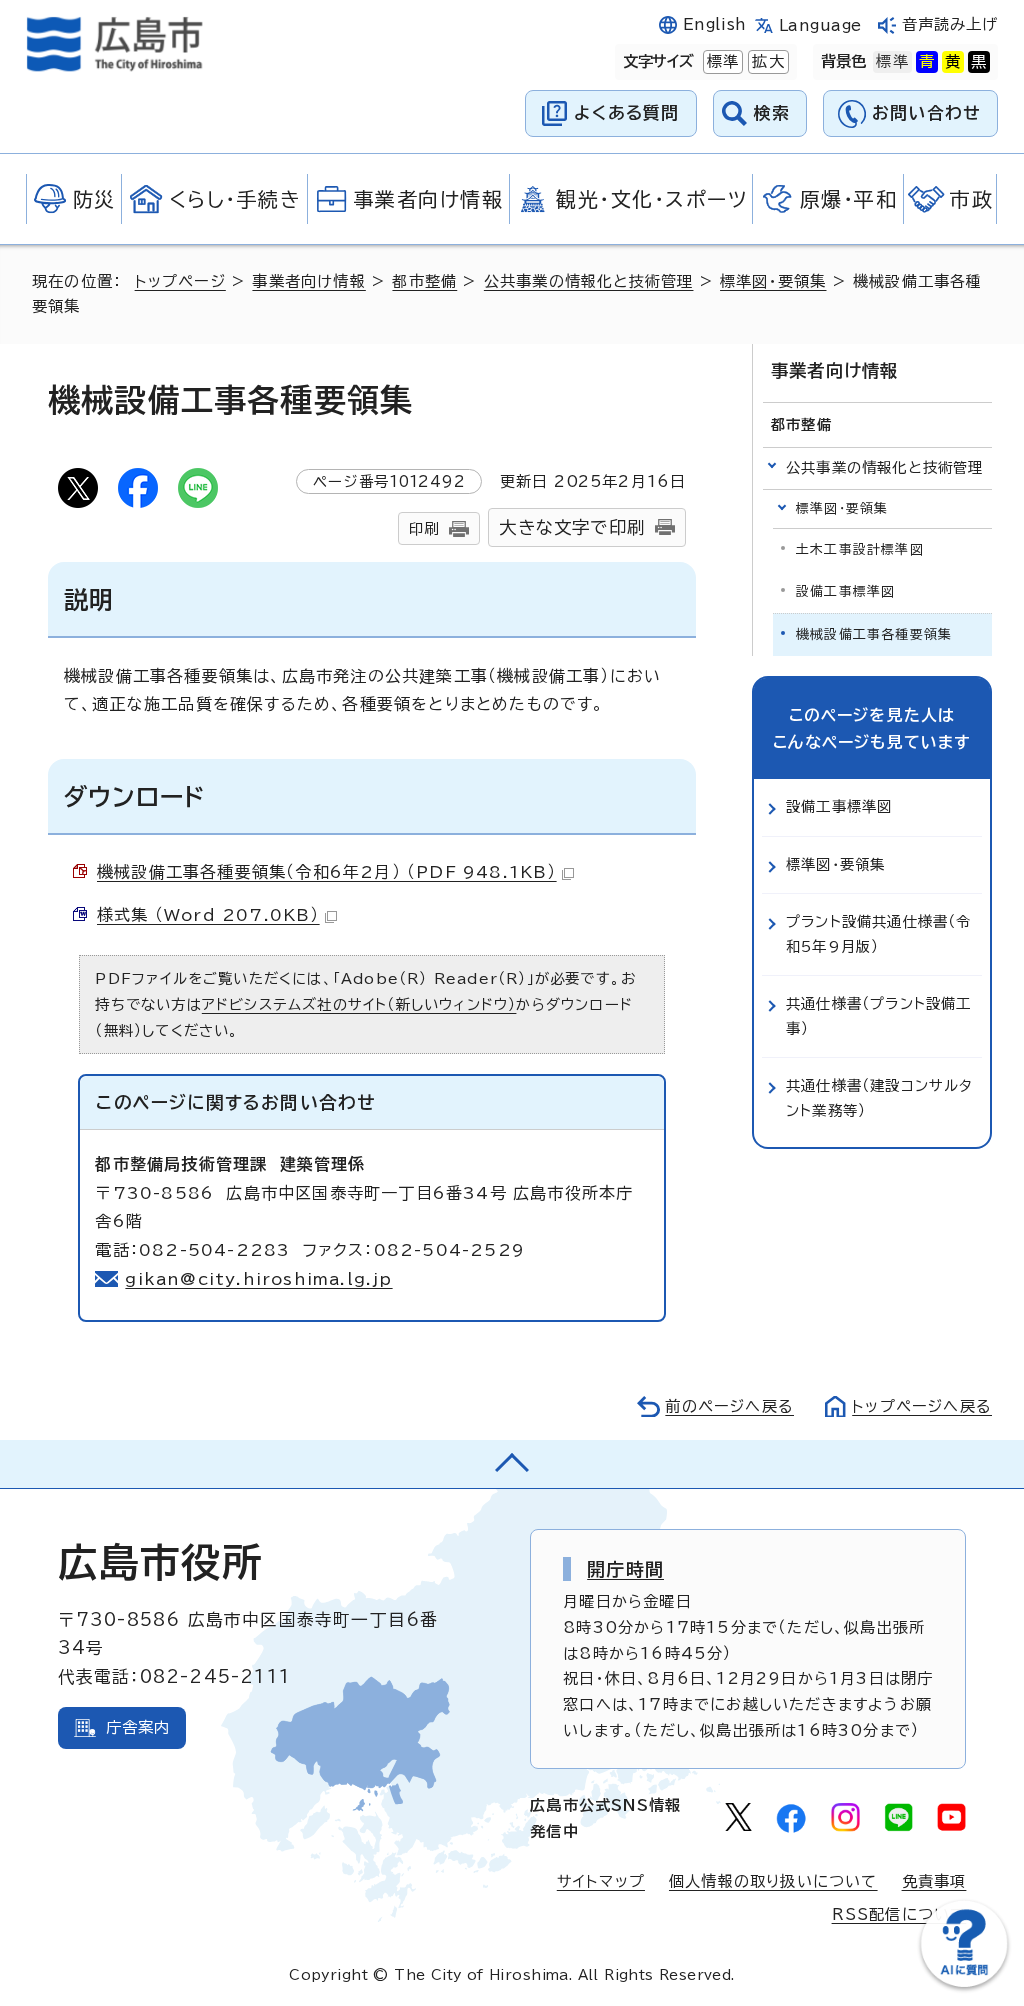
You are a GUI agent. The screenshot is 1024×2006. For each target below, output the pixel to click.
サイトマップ (601, 1881)
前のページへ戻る (729, 1406)
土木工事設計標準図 (860, 549)
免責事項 (934, 1881)
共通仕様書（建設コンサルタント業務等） (880, 1097)
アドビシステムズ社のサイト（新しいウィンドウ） (359, 1004)
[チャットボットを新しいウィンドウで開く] (964, 1982)
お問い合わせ (926, 112)
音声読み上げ (950, 24)
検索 (772, 112)
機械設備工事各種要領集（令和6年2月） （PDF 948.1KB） (327, 872)
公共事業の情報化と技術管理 (589, 281)
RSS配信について (899, 1914)
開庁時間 (625, 1569)
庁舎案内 (138, 1727)
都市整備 (424, 281)
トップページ (180, 281)
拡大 (766, 61)
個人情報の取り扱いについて (773, 1881)
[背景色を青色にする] (927, 62)
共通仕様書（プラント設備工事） (879, 1015)
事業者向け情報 (308, 281)
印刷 (424, 528)
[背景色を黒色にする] (979, 62)
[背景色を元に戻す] (892, 62)
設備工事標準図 (845, 591)
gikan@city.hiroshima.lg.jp (258, 1279)
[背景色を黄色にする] (953, 62)
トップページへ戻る (922, 1406)
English (715, 24)
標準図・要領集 (773, 281)
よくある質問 (626, 112)
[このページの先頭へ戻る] (512, 1464)
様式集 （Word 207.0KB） (208, 915)
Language (820, 25)
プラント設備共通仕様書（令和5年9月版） (879, 933)
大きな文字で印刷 (572, 527)
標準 (721, 61)
